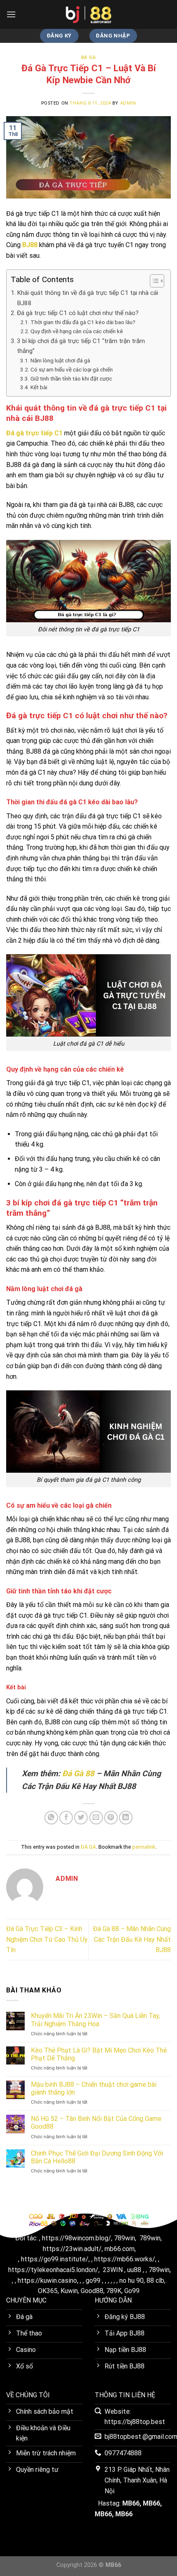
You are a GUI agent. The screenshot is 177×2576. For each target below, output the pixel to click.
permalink (144, 1847)
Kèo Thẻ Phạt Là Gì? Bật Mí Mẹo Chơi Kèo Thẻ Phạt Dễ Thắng (99, 2054)
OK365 (48, 2291)
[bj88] (88, 14)
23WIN (113, 2270)
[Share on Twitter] (81, 1818)
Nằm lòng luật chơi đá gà (60, 360)
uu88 (134, 2270)
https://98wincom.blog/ (77, 2238)
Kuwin (69, 2291)
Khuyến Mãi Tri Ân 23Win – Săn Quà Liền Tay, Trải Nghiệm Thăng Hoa (95, 2020)
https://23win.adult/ (72, 2249)
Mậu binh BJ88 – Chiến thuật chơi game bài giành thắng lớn (94, 2088)
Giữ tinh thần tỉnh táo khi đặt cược (71, 378)
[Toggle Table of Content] (153, 281)
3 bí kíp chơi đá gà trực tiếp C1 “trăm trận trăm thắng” (81, 346)
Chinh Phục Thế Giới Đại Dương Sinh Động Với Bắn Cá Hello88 (97, 2157)
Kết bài (39, 387)
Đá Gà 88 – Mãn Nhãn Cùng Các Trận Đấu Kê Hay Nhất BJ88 (132, 1939)
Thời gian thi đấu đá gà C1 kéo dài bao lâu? (83, 322)
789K (114, 2291)
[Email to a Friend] (96, 1818)
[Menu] (11, 14)
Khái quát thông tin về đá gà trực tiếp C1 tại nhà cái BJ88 (87, 298)
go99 (93, 2281)
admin (128, 103)
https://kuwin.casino (47, 2281)
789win (125, 2238)
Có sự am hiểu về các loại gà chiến (72, 369)
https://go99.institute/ (55, 2259)
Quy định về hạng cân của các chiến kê (77, 331)
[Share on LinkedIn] (126, 1818)
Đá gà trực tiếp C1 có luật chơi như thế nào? (78, 313)
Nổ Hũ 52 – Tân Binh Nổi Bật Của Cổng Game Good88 (96, 2123)
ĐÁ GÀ (89, 57)
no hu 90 (132, 2281)
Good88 (92, 2291)
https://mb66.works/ (125, 2259)
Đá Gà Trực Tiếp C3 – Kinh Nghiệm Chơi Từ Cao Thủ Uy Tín (47, 1939)
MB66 (131, 2503)
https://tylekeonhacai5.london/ (53, 2270)
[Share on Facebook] (66, 1818)
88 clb (155, 2281)
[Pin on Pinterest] (111, 1818)
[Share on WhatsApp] (51, 1818)
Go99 (132, 2291)
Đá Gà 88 (78, 1774)
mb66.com (120, 2249)
